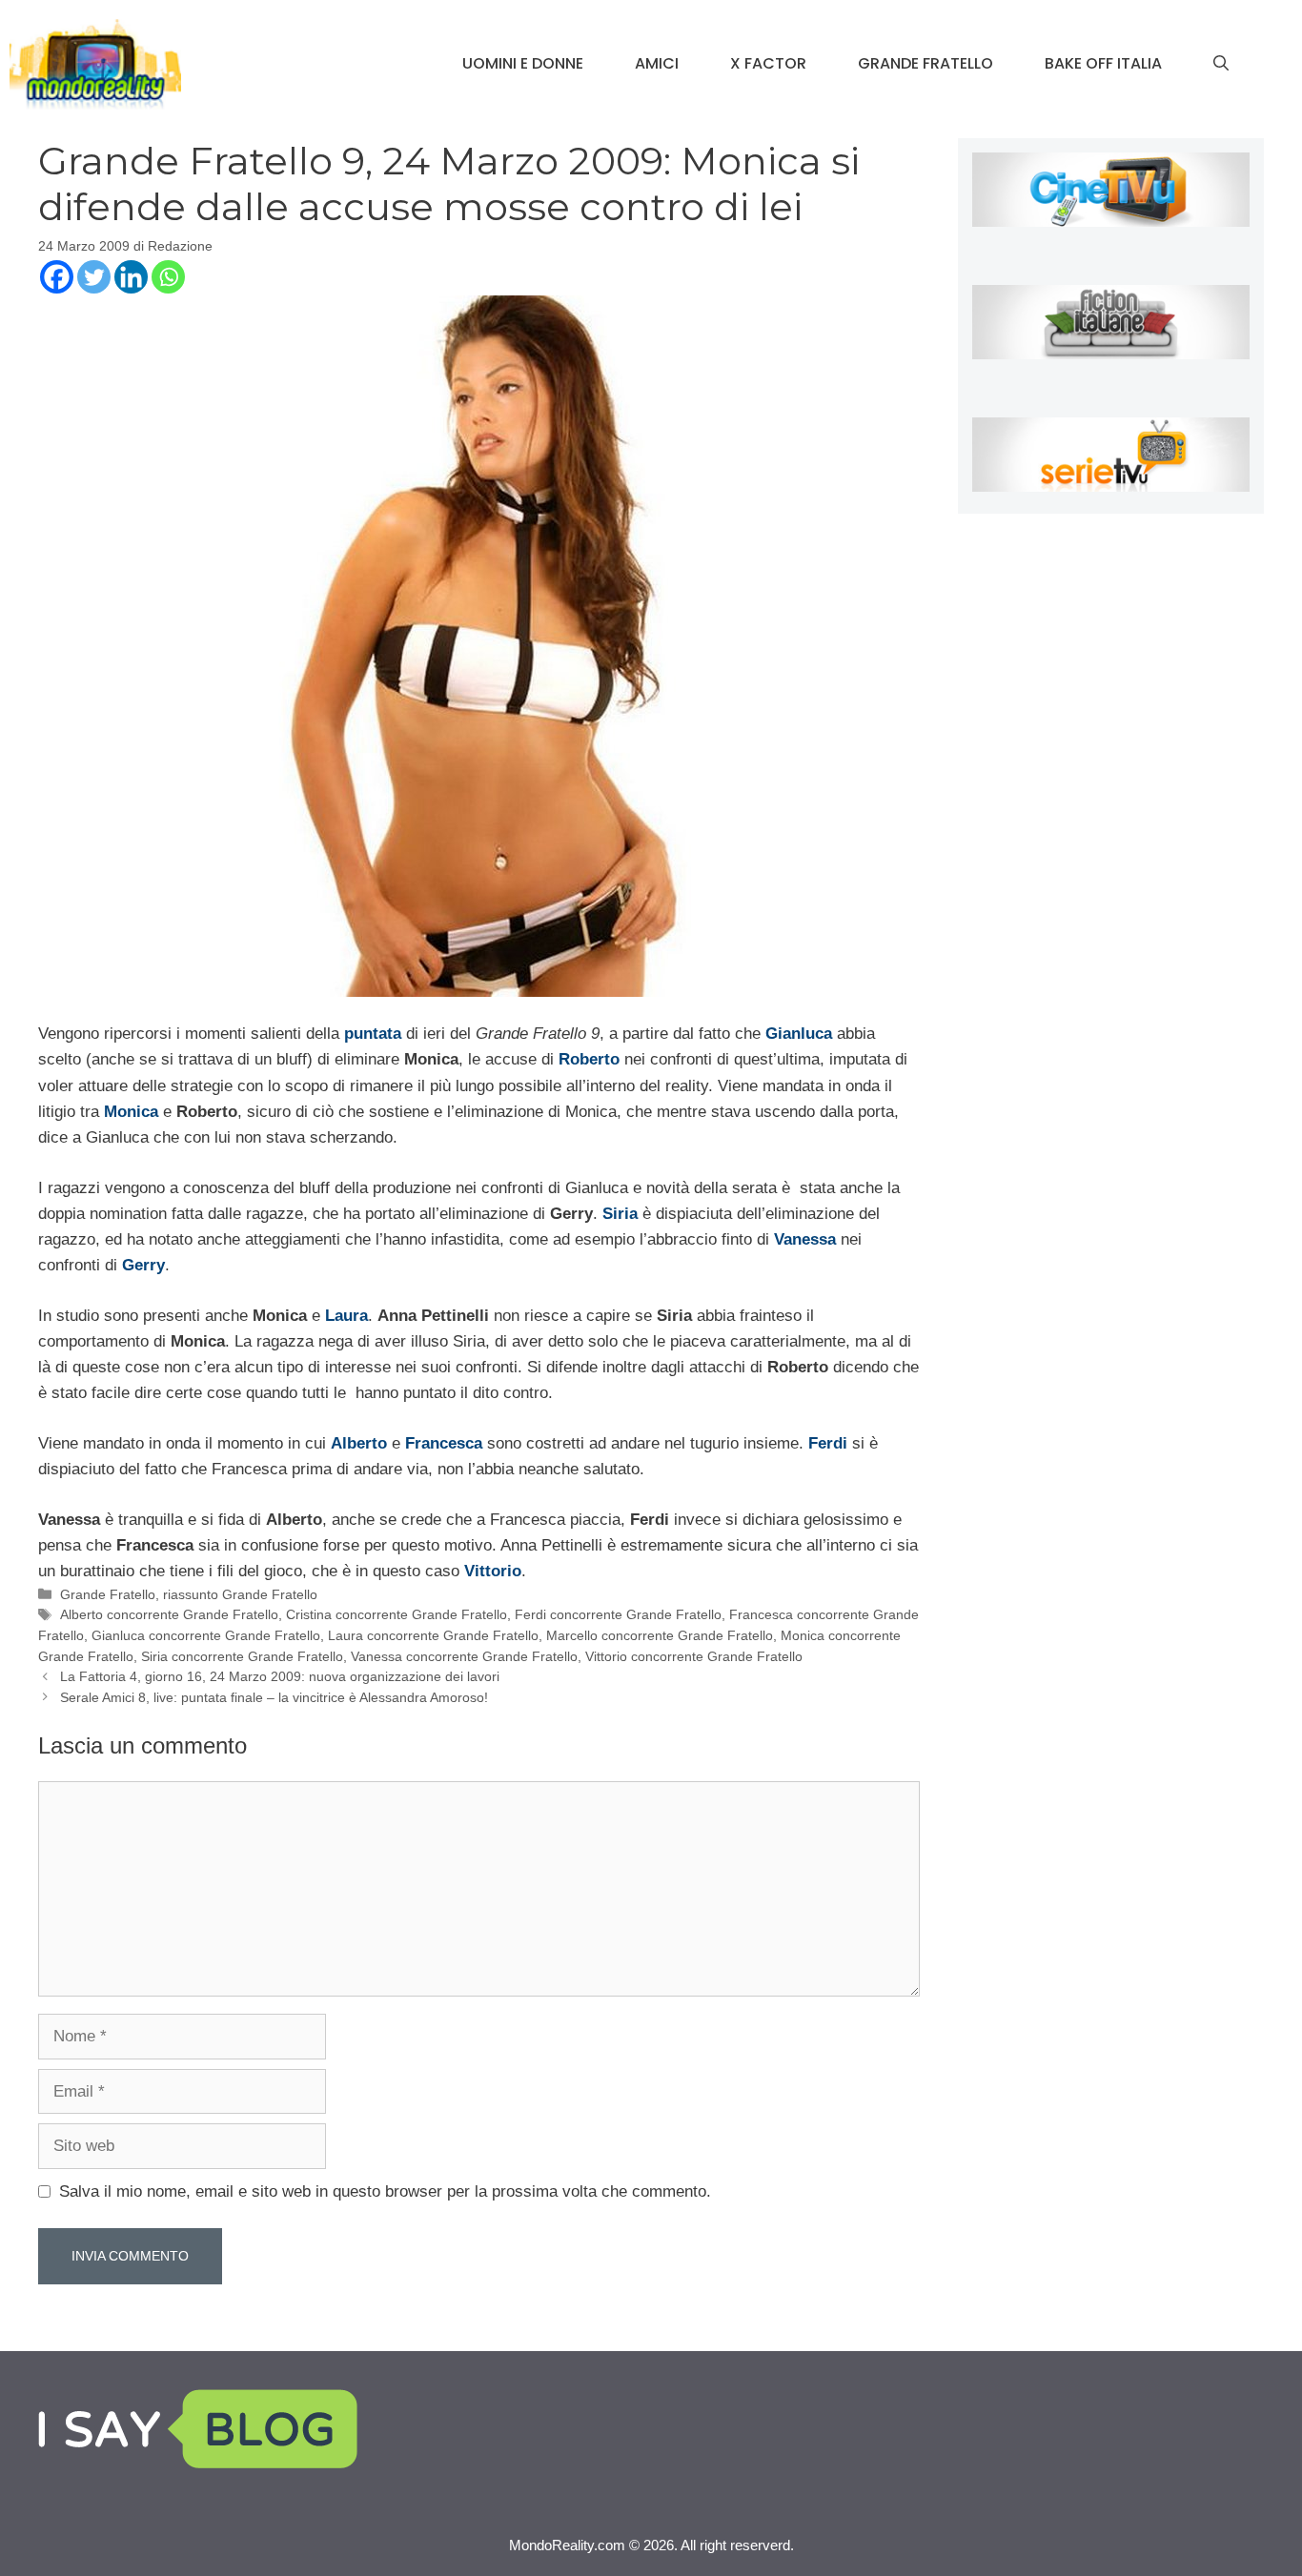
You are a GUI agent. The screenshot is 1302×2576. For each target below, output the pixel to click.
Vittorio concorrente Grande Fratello (694, 1656)
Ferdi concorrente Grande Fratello (618, 1614)
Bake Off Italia (1103, 63)
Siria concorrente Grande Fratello (242, 1656)
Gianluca (799, 1034)
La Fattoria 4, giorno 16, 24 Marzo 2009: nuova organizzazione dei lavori (280, 1676)
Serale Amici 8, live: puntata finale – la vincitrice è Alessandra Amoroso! (274, 1697)
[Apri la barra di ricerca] (1221, 64)
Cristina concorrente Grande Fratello (397, 1614)
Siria (620, 1214)
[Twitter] (94, 277)
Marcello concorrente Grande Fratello (660, 1635)
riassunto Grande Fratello (240, 1594)
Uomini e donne (523, 63)
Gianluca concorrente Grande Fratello (206, 1635)
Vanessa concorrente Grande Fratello (464, 1656)
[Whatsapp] (168, 277)
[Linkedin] (131, 277)
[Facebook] (57, 277)
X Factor (768, 63)
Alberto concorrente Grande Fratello (169, 1614)
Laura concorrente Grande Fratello (433, 1635)
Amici (657, 63)
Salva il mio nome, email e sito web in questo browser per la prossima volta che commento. (385, 2191)
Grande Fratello (926, 63)
